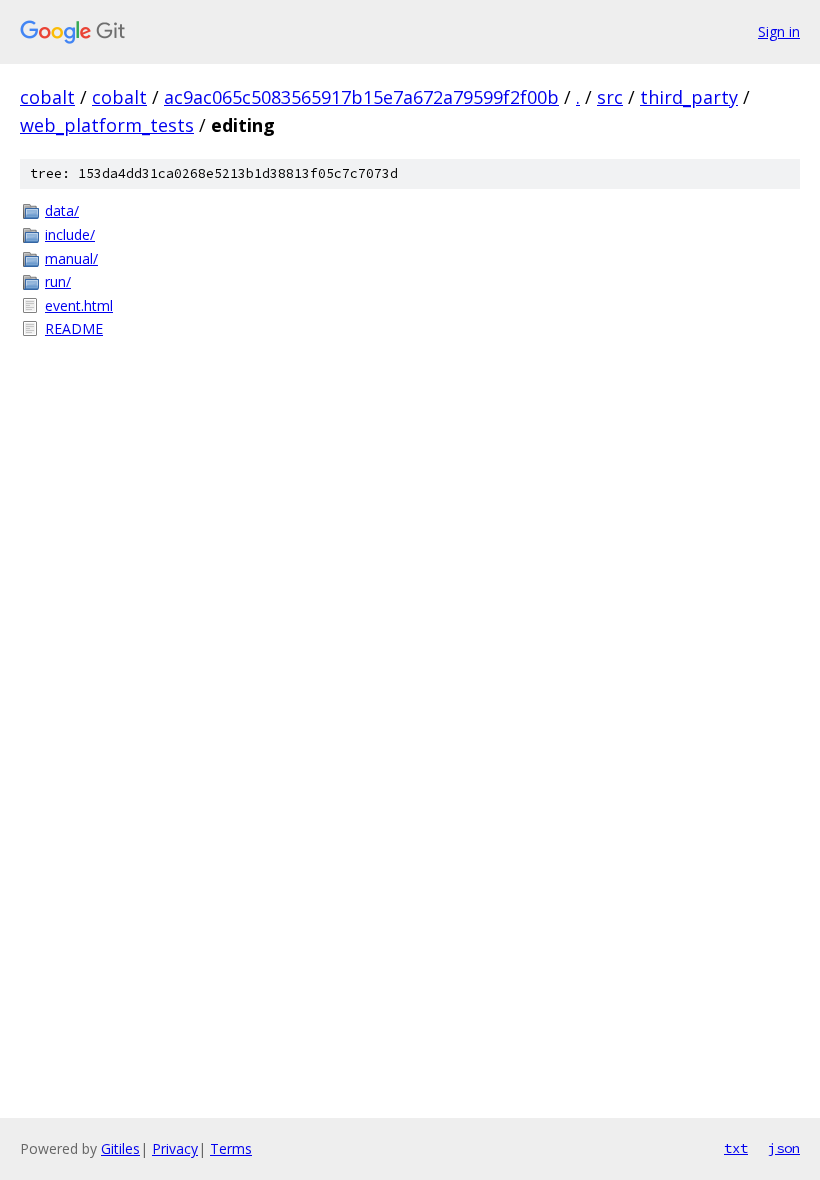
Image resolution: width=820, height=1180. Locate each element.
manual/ (71, 258)
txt (736, 1148)
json (784, 1148)
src (610, 97)
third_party (689, 97)
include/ (70, 234)
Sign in (779, 31)
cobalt (47, 97)
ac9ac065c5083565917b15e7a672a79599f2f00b (361, 97)
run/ (58, 281)
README (74, 328)
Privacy (175, 1148)
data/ (62, 210)
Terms (231, 1148)
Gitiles (120, 1148)
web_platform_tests (107, 125)
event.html (79, 305)
